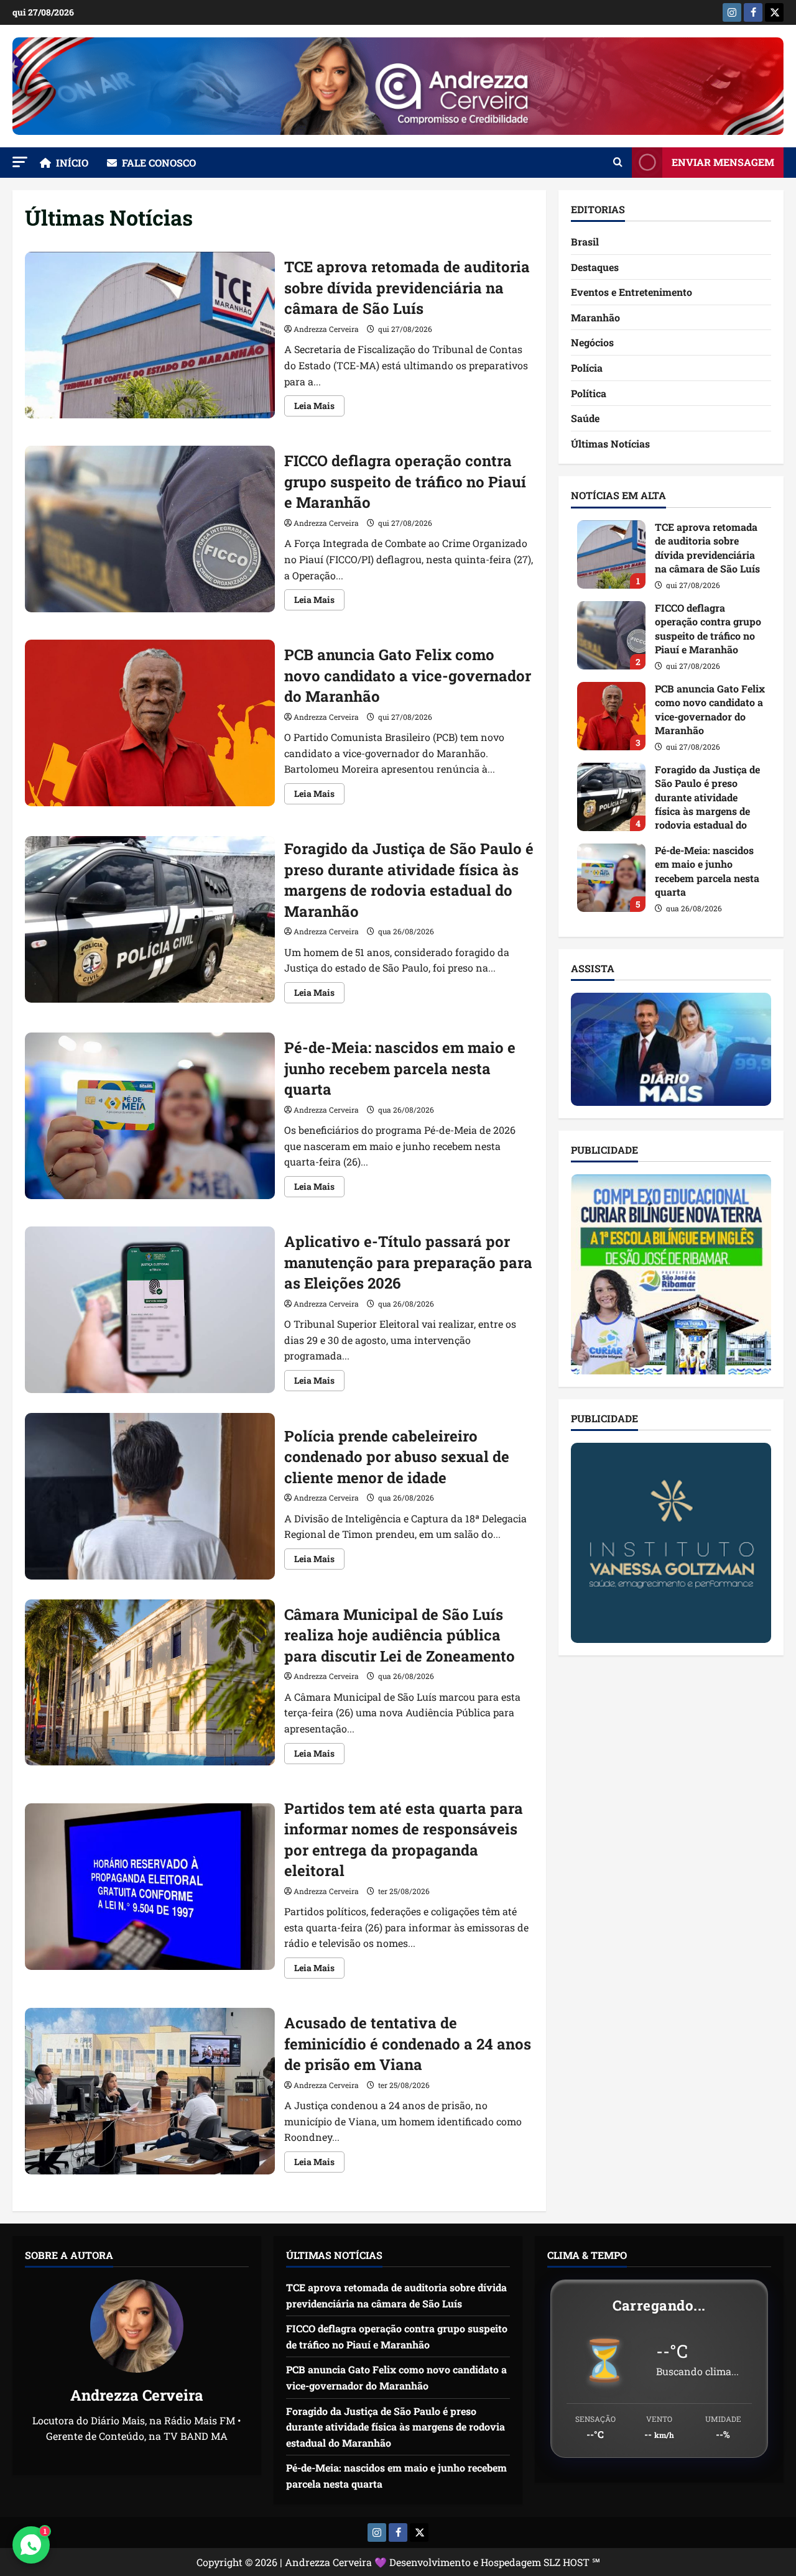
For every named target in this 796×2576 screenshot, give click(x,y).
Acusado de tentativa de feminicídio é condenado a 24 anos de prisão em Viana (150, 2091)
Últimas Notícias (610, 444)
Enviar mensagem (723, 162)
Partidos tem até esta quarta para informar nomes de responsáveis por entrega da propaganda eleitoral (150, 1887)
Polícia (587, 368)
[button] (20, 162)
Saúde (585, 418)
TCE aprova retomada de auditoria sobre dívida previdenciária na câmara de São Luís (150, 335)
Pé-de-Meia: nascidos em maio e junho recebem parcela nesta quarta (150, 1116)
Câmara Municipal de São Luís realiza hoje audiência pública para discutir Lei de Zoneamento (150, 1683)
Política (589, 393)
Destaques (595, 267)
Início (72, 163)
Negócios (592, 342)
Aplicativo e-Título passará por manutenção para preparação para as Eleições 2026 (150, 1310)
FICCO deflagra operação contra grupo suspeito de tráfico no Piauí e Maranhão (150, 529)
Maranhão (595, 317)
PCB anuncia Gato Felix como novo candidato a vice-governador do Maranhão (150, 723)
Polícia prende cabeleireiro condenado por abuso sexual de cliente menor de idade (150, 1496)
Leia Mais (319, 408)
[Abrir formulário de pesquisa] (618, 162)
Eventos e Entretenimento (632, 292)
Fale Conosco (159, 163)
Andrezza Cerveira (326, 329)
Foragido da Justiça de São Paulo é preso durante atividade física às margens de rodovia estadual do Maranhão (150, 919)
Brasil (585, 241)
